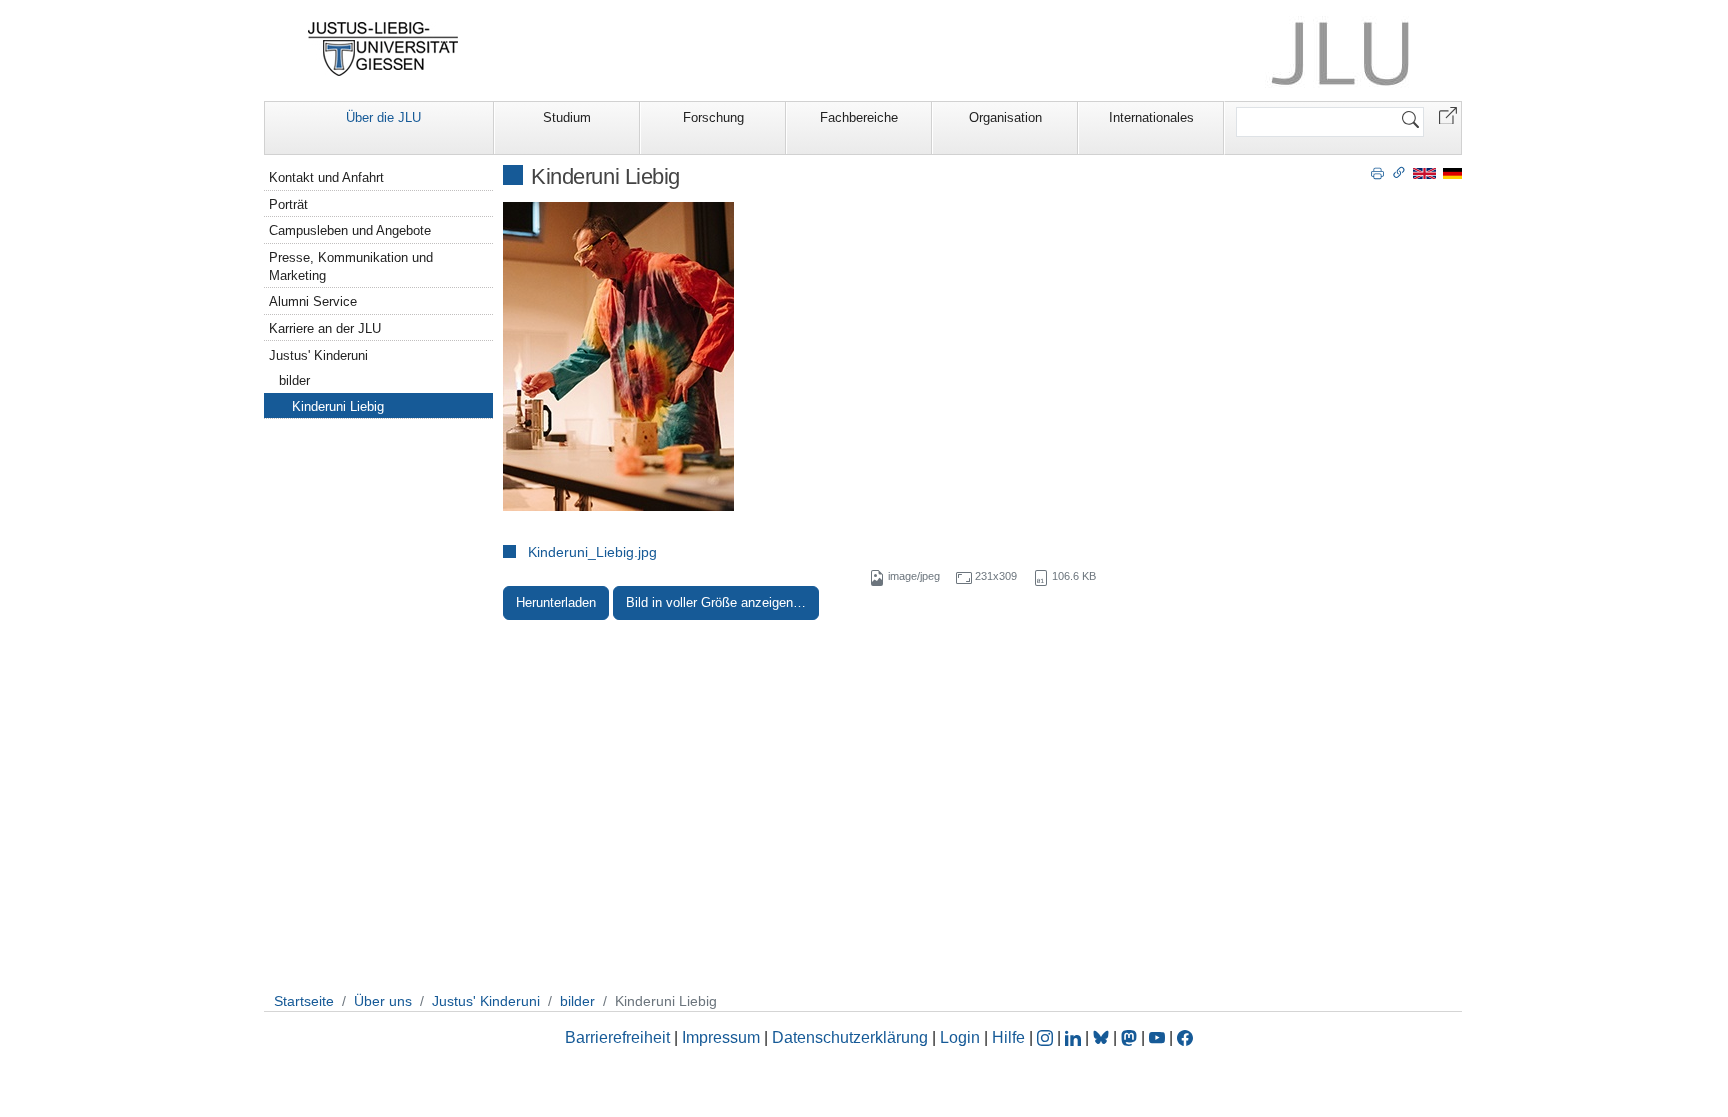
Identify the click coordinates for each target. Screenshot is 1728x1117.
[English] (1424, 172)
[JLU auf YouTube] (1157, 1037)
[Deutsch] (1452, 172)
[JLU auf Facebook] (1185, 1037)
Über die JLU (383, 117)
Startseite (304, 1001)
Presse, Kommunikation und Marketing (351, 266)
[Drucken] (1377, 172)
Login (962, 1037)
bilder (294, 380)
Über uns (383, 1001)
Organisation (1005, 117)
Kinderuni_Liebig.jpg (592, 552)
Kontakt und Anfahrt (326, 177)
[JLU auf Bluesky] (1103, 1037)
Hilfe (1008, 1037)
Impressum (721, 1037)
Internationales (1151, 117)
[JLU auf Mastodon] (1131, 1037)
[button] (1448, 114)
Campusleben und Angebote (350, 230)
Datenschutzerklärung (850, 1037)
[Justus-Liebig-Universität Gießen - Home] (383, 49)
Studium (567, 117)
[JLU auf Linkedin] (1075, 1037)
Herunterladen (556, 602)
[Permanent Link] (1399, 172)
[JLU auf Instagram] (1047, 1037)
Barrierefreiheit (617, 1037)
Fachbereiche (859, 117)
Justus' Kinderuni (318, 355)
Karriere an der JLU (325, 328)
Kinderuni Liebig (338, 406)
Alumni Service (313, 301)
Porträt (288, 204)
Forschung (713, 117)
